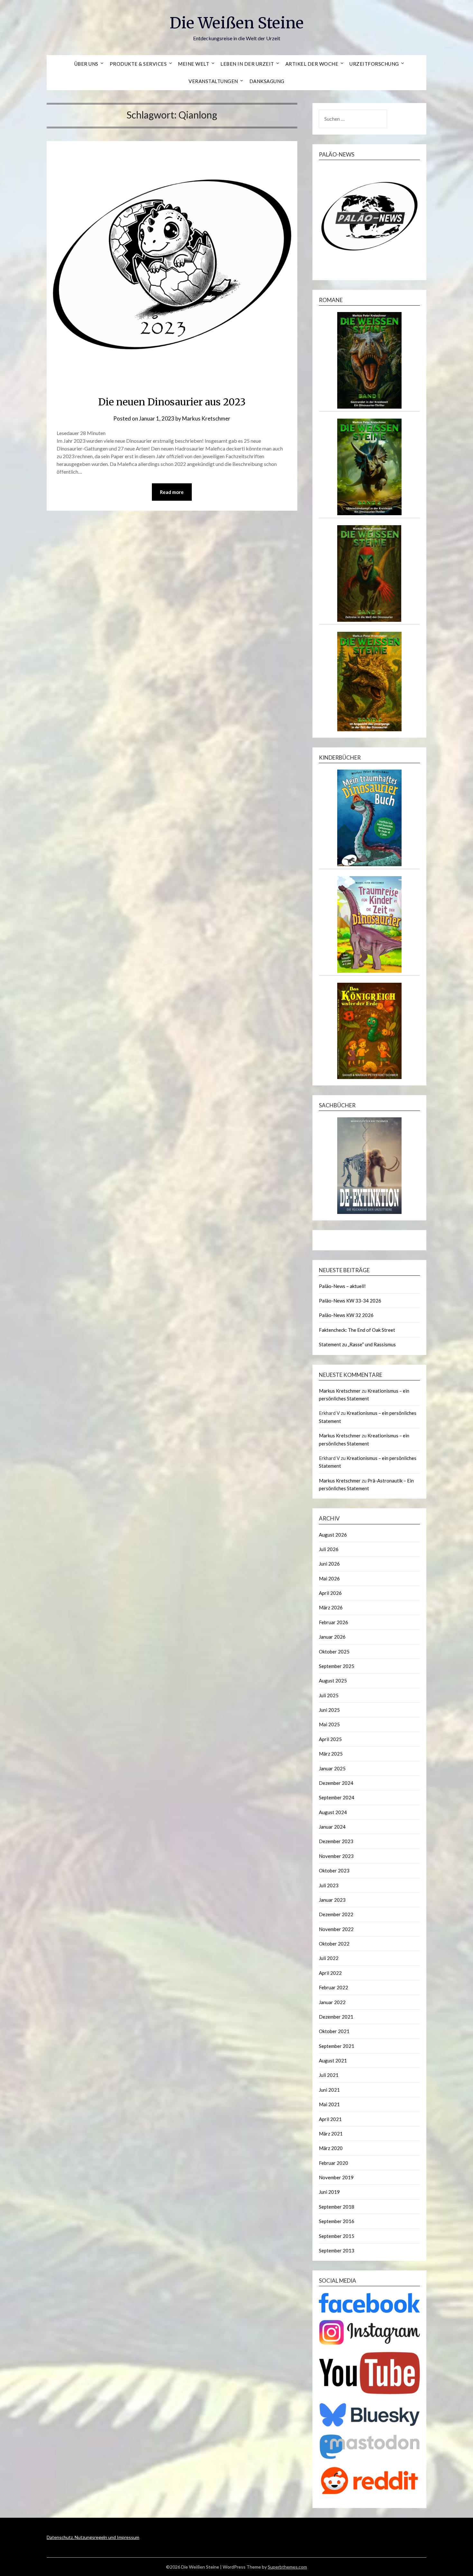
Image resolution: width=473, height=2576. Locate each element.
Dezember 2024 (336, 1783)
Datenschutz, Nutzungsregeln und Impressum (93, 2537)
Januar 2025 (332, 1768)
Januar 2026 (332, 1637)
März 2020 (331, 2148)
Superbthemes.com (287, 2567)
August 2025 (333, 1681)
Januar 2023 (332, 1900)
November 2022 (336, 1929)
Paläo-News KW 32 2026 (346, 1315)
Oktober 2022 (334, 1944)
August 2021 (333, 2060)
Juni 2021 (329, 2090)
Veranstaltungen (213, 81)
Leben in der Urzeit (247, 64)
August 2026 (333, 1535)
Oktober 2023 (334, 1870)
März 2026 (331, 1607)
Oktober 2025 (334, 1652)
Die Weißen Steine (237, 23)
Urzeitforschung (374, 64)
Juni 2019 (329, 2192)
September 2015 (337, 2236)
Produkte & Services (138, 64)
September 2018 (337, 2207)
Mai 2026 (329, 1578)
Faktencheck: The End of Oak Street (357, 1330)
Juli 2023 (329, 1885)
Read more (172, 492)
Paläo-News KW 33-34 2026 (350, 1301)
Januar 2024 (332, 1827)
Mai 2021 (329, 2104)
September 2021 (337, 2046)
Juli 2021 (329, 2075)
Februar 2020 (334, 2163)
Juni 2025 (329, 1710)
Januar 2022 (332, 2002)
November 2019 (336, 2177)
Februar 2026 (334, 1622)
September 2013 (337, 2250)
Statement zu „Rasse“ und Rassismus (357, 1344)
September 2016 (337, 2221)
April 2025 (330, 1739)
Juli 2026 (329, 1549)
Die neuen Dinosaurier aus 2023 (172, 402)
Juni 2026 (329, 1564)
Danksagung (267, 81)
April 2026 (330, 1593)
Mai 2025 (329, 1724)
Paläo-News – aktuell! (342, 1286)
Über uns (86, 64)
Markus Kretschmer (206, 418)
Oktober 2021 (334, 2031)
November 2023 (336, 1856)
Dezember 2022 (336, 1914)
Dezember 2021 (336, 2017)
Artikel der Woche (312, 64)
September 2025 (337, 1666)
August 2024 (333, 1812)
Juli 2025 (329, 1695)
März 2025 (331, 1754)
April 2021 (330, 2119)
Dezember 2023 (336, 1841)
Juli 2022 (329, 1958)
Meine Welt (194, 64)
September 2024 (337, 1797)
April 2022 (330, 1973)
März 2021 (331, 2134)
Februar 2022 (334, 1987)
